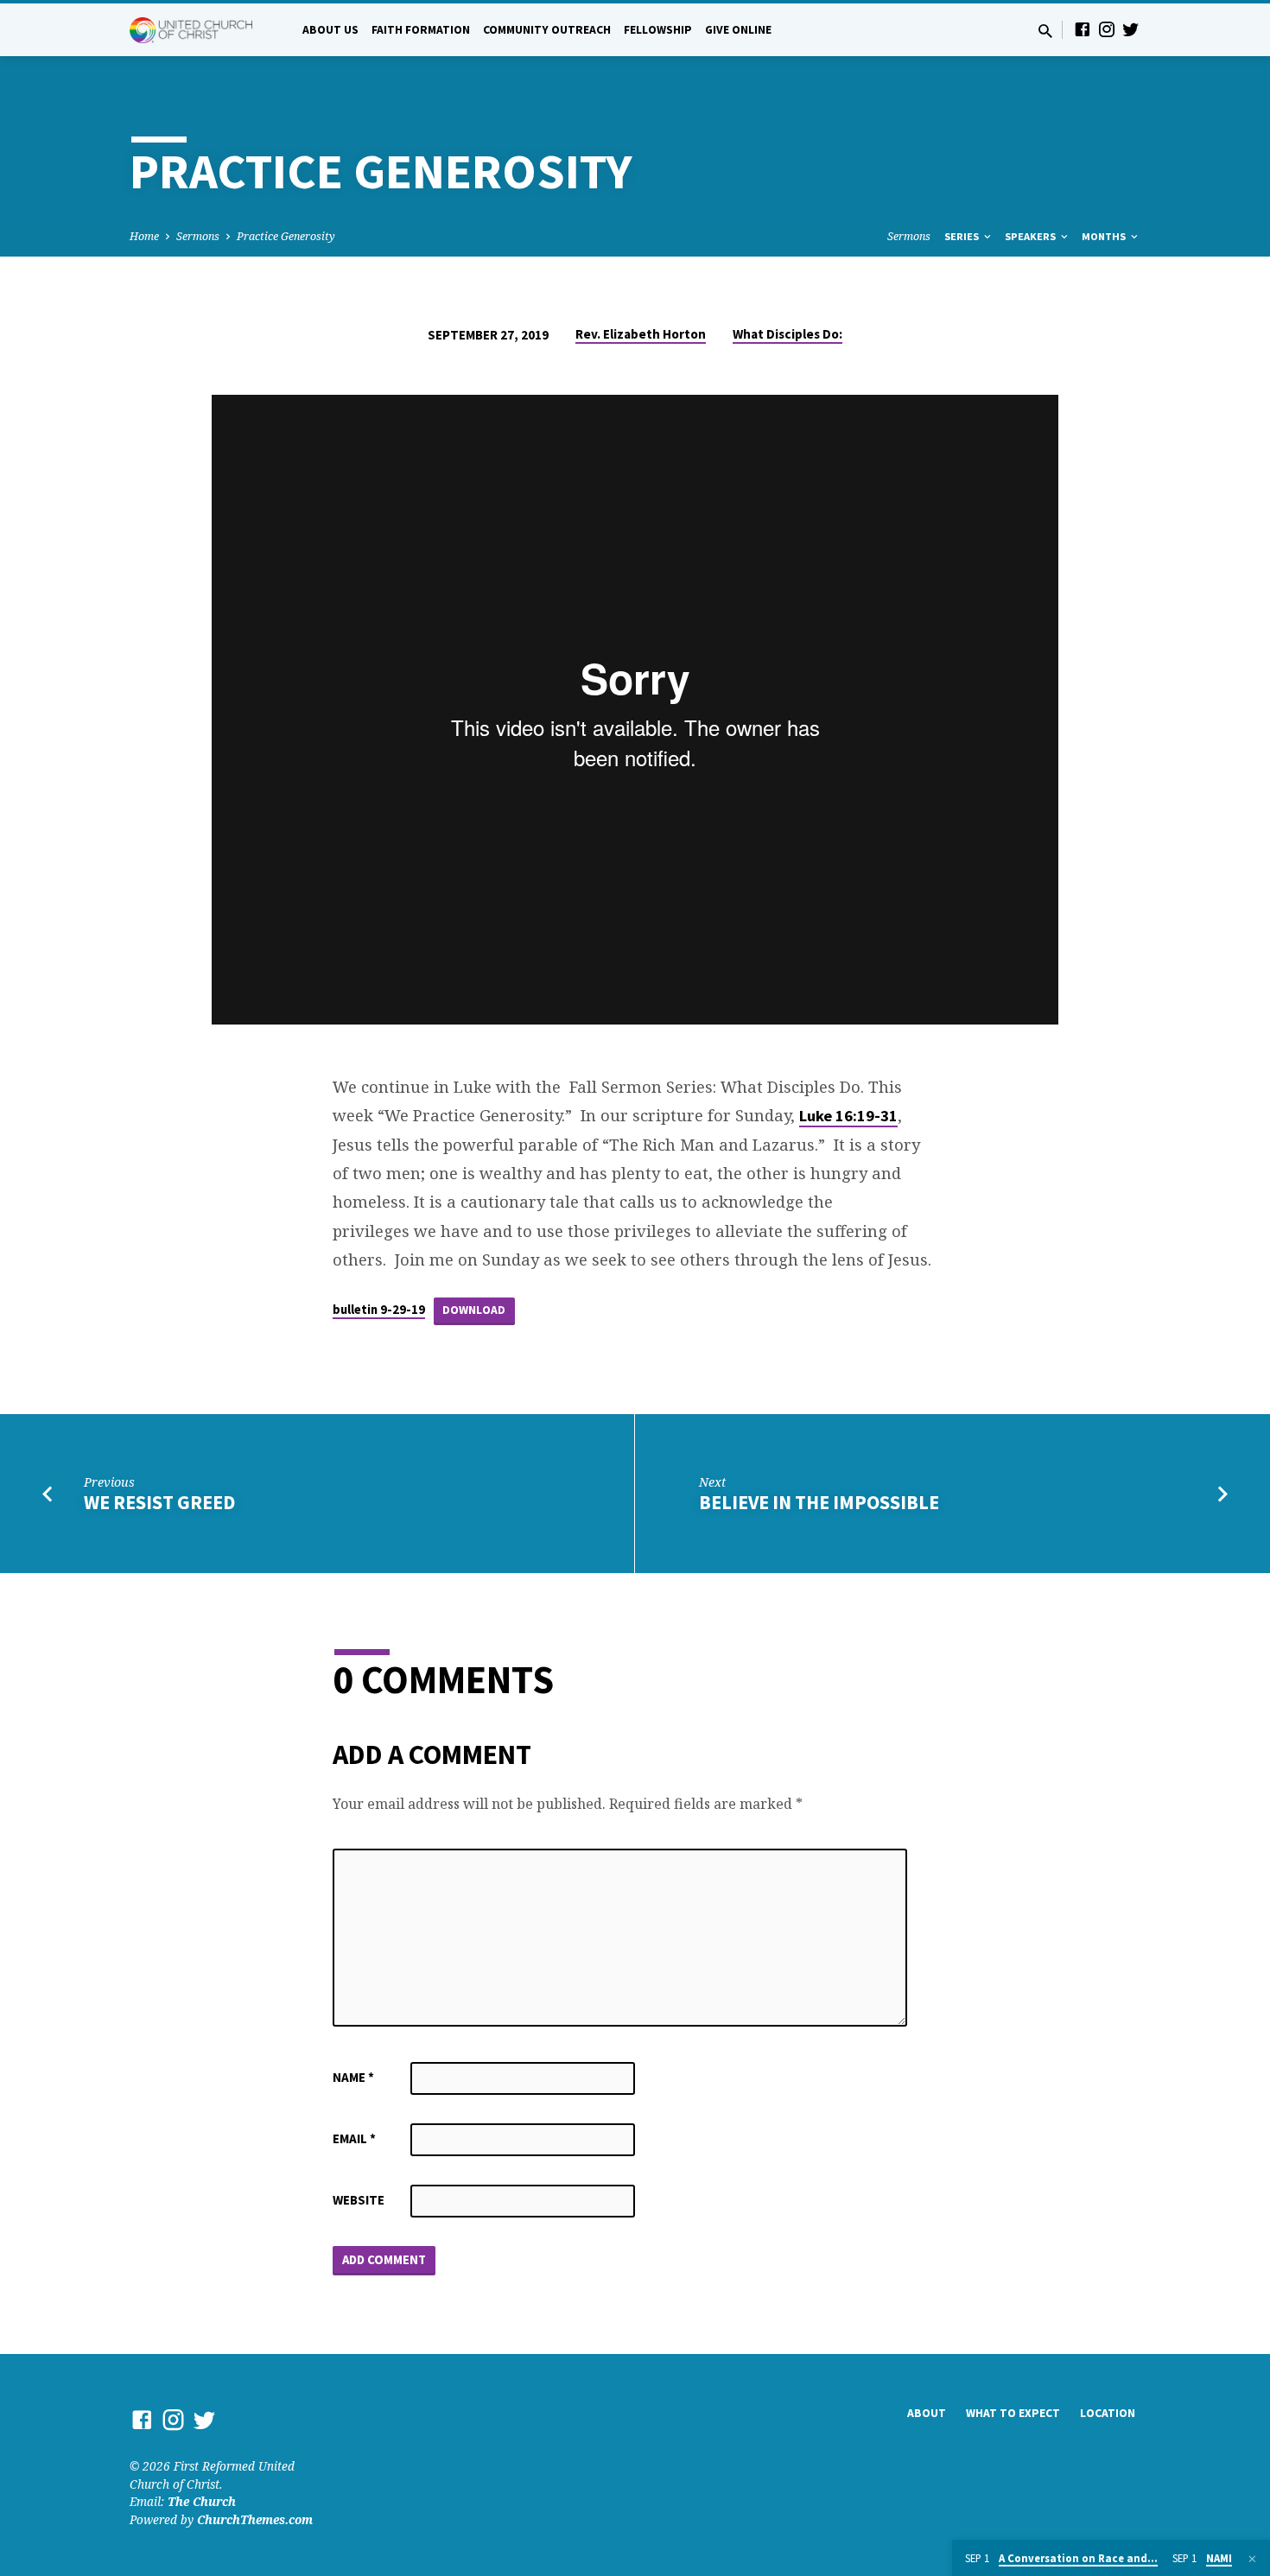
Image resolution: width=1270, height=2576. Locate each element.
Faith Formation (421, 30)
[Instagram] (1107, 29)
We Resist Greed (159, 1502)
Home (144, 236)
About (927, 2413)
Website (359, 2200)
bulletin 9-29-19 (379, 1310)
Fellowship (658, 30)
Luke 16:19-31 (848, 1116)
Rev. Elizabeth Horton (641, 334)
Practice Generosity (286, 236)
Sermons (198, 236)
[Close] (1252, 2559)
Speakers (1032, 236)
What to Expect (1013, 2413)
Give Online (738, 30)
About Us (330, 30)
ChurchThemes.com (255, 2519)
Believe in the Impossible (819, 1502)
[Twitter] (1131, 29)
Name (353, 2077)
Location (1108, 2413)
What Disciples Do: (787, 334)
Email (354, 2138)
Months (1105, 236)
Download (474, 1310)
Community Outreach (547, 30)
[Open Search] (1045, 31)
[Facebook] (1083, 29)
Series (963, 236)
